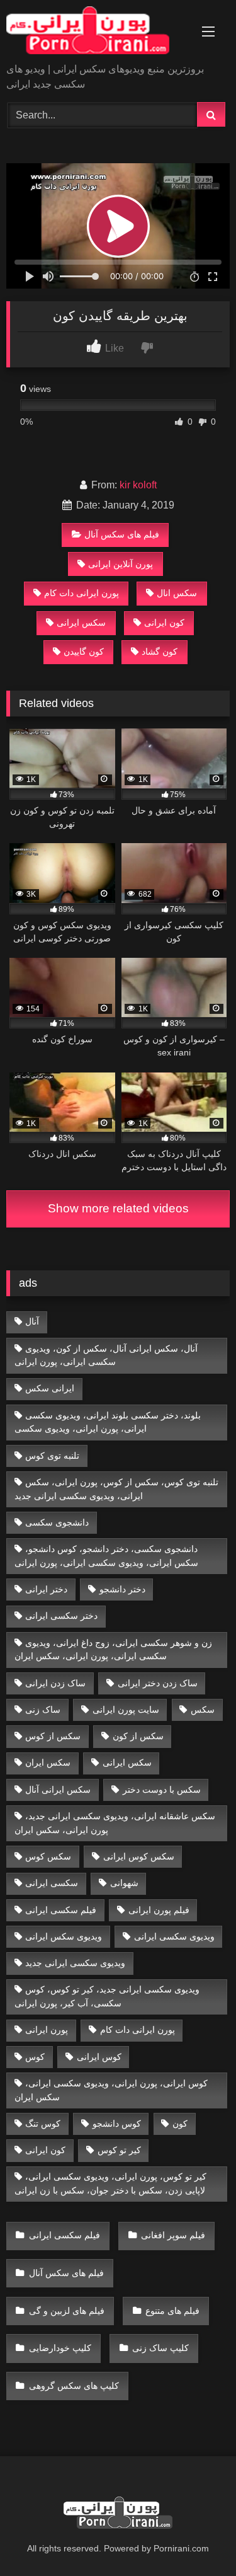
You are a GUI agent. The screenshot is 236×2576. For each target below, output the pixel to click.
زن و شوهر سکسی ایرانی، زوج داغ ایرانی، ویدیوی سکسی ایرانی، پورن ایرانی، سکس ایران (114, 1650)
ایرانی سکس (50, 1388)
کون (180, 2124)
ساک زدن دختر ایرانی (158, 1683)
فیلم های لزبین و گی (67, 2311)
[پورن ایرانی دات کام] (97, 32)
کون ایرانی (164, 623)
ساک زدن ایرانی (55, 1683)
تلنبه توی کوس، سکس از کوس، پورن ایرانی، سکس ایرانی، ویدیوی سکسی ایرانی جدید (117, 1489)
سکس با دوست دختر (162, 1790)
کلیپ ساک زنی (160, 2348)
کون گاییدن (84, 652)
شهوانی (124, 1883)
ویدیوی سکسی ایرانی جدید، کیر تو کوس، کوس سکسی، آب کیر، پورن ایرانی (107, 1996)
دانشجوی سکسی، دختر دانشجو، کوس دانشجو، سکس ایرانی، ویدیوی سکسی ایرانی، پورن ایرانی (106, 1556)
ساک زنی (43, 1710)
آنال (32, 1321)
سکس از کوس (53, 1736)
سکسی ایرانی (52, 1883)
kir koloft (138, 485)
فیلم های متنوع (172, 2311)
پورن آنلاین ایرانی (121, 564)
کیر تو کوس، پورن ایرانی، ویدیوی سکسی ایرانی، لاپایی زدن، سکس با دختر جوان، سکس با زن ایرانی (111, 2183)
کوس (35, 2057)
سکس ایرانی (81, 623)
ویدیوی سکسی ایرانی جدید (75, 1963)
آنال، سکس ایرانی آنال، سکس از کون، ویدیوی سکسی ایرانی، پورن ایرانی (106, 1355)
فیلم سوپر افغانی (173, 2235)
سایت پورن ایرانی (126, 1710)
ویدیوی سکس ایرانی (64, 1936)
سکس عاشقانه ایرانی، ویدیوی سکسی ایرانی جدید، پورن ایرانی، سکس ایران (115, 1823)
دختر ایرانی (46, 1589)
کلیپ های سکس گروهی (74, 2386)
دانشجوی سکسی (57, 1522)
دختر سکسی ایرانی (61, 1616)
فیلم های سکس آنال (122, 534)
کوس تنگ (43, 2124)
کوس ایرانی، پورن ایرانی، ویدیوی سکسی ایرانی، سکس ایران (111, 2090)
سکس (203, 1710)
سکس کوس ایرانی (139, 1856)
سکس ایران (48, 1762)
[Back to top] (197, 2539)
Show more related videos (118, 1208)
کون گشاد (160, 652)
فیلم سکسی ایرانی (61, 1910)
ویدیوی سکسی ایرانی (174, 1936)
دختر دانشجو (122, 1589)
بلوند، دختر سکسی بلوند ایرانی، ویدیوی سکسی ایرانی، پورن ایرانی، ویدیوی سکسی (108, 1422)
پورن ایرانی (47, 2030)
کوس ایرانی (99, 2057)
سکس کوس (48, 1856)
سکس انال (177, 593)
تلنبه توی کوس (52, 1456)
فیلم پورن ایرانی (159, 1910)
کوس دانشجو (117, 2124)
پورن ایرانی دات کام (81, 593)
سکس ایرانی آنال (58, 1790)
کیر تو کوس (119, 2150)
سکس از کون (138, 1736)
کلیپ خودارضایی (60, 2348)
